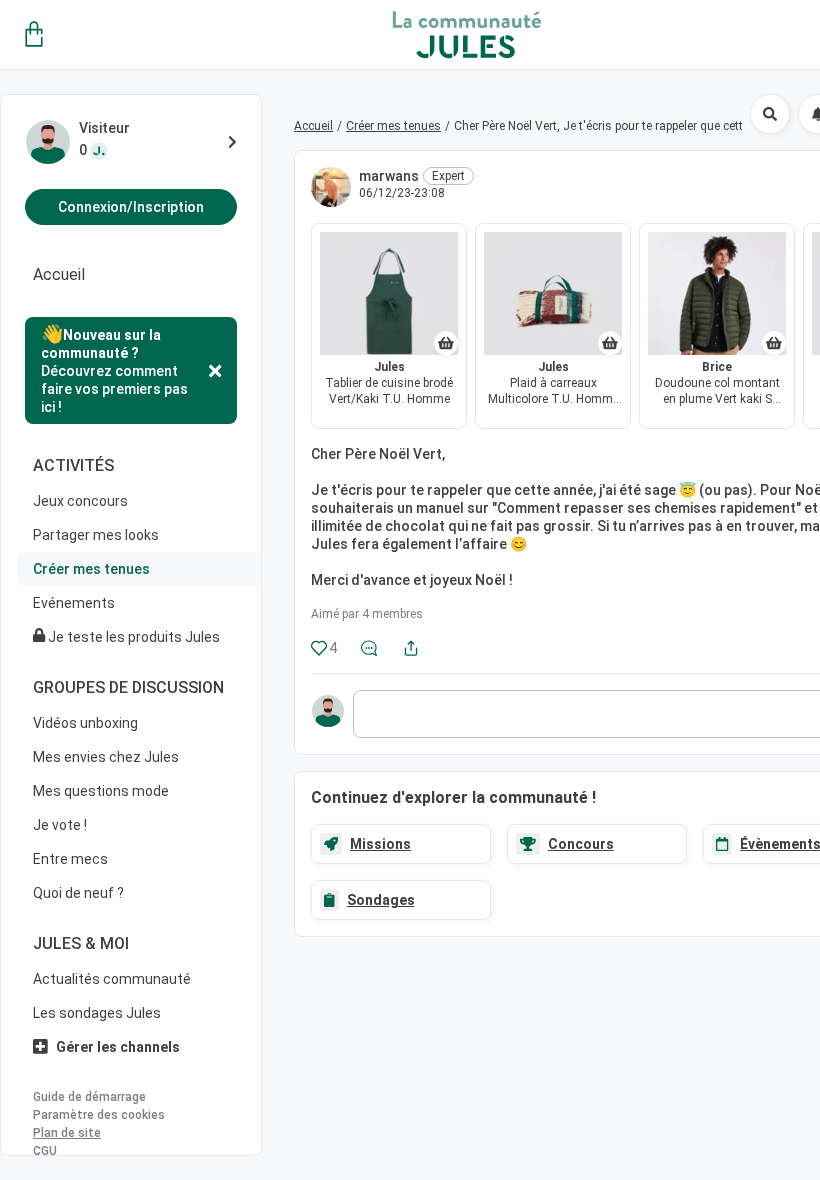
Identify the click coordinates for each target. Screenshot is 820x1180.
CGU (45, 1151)
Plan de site (67, 1133)
